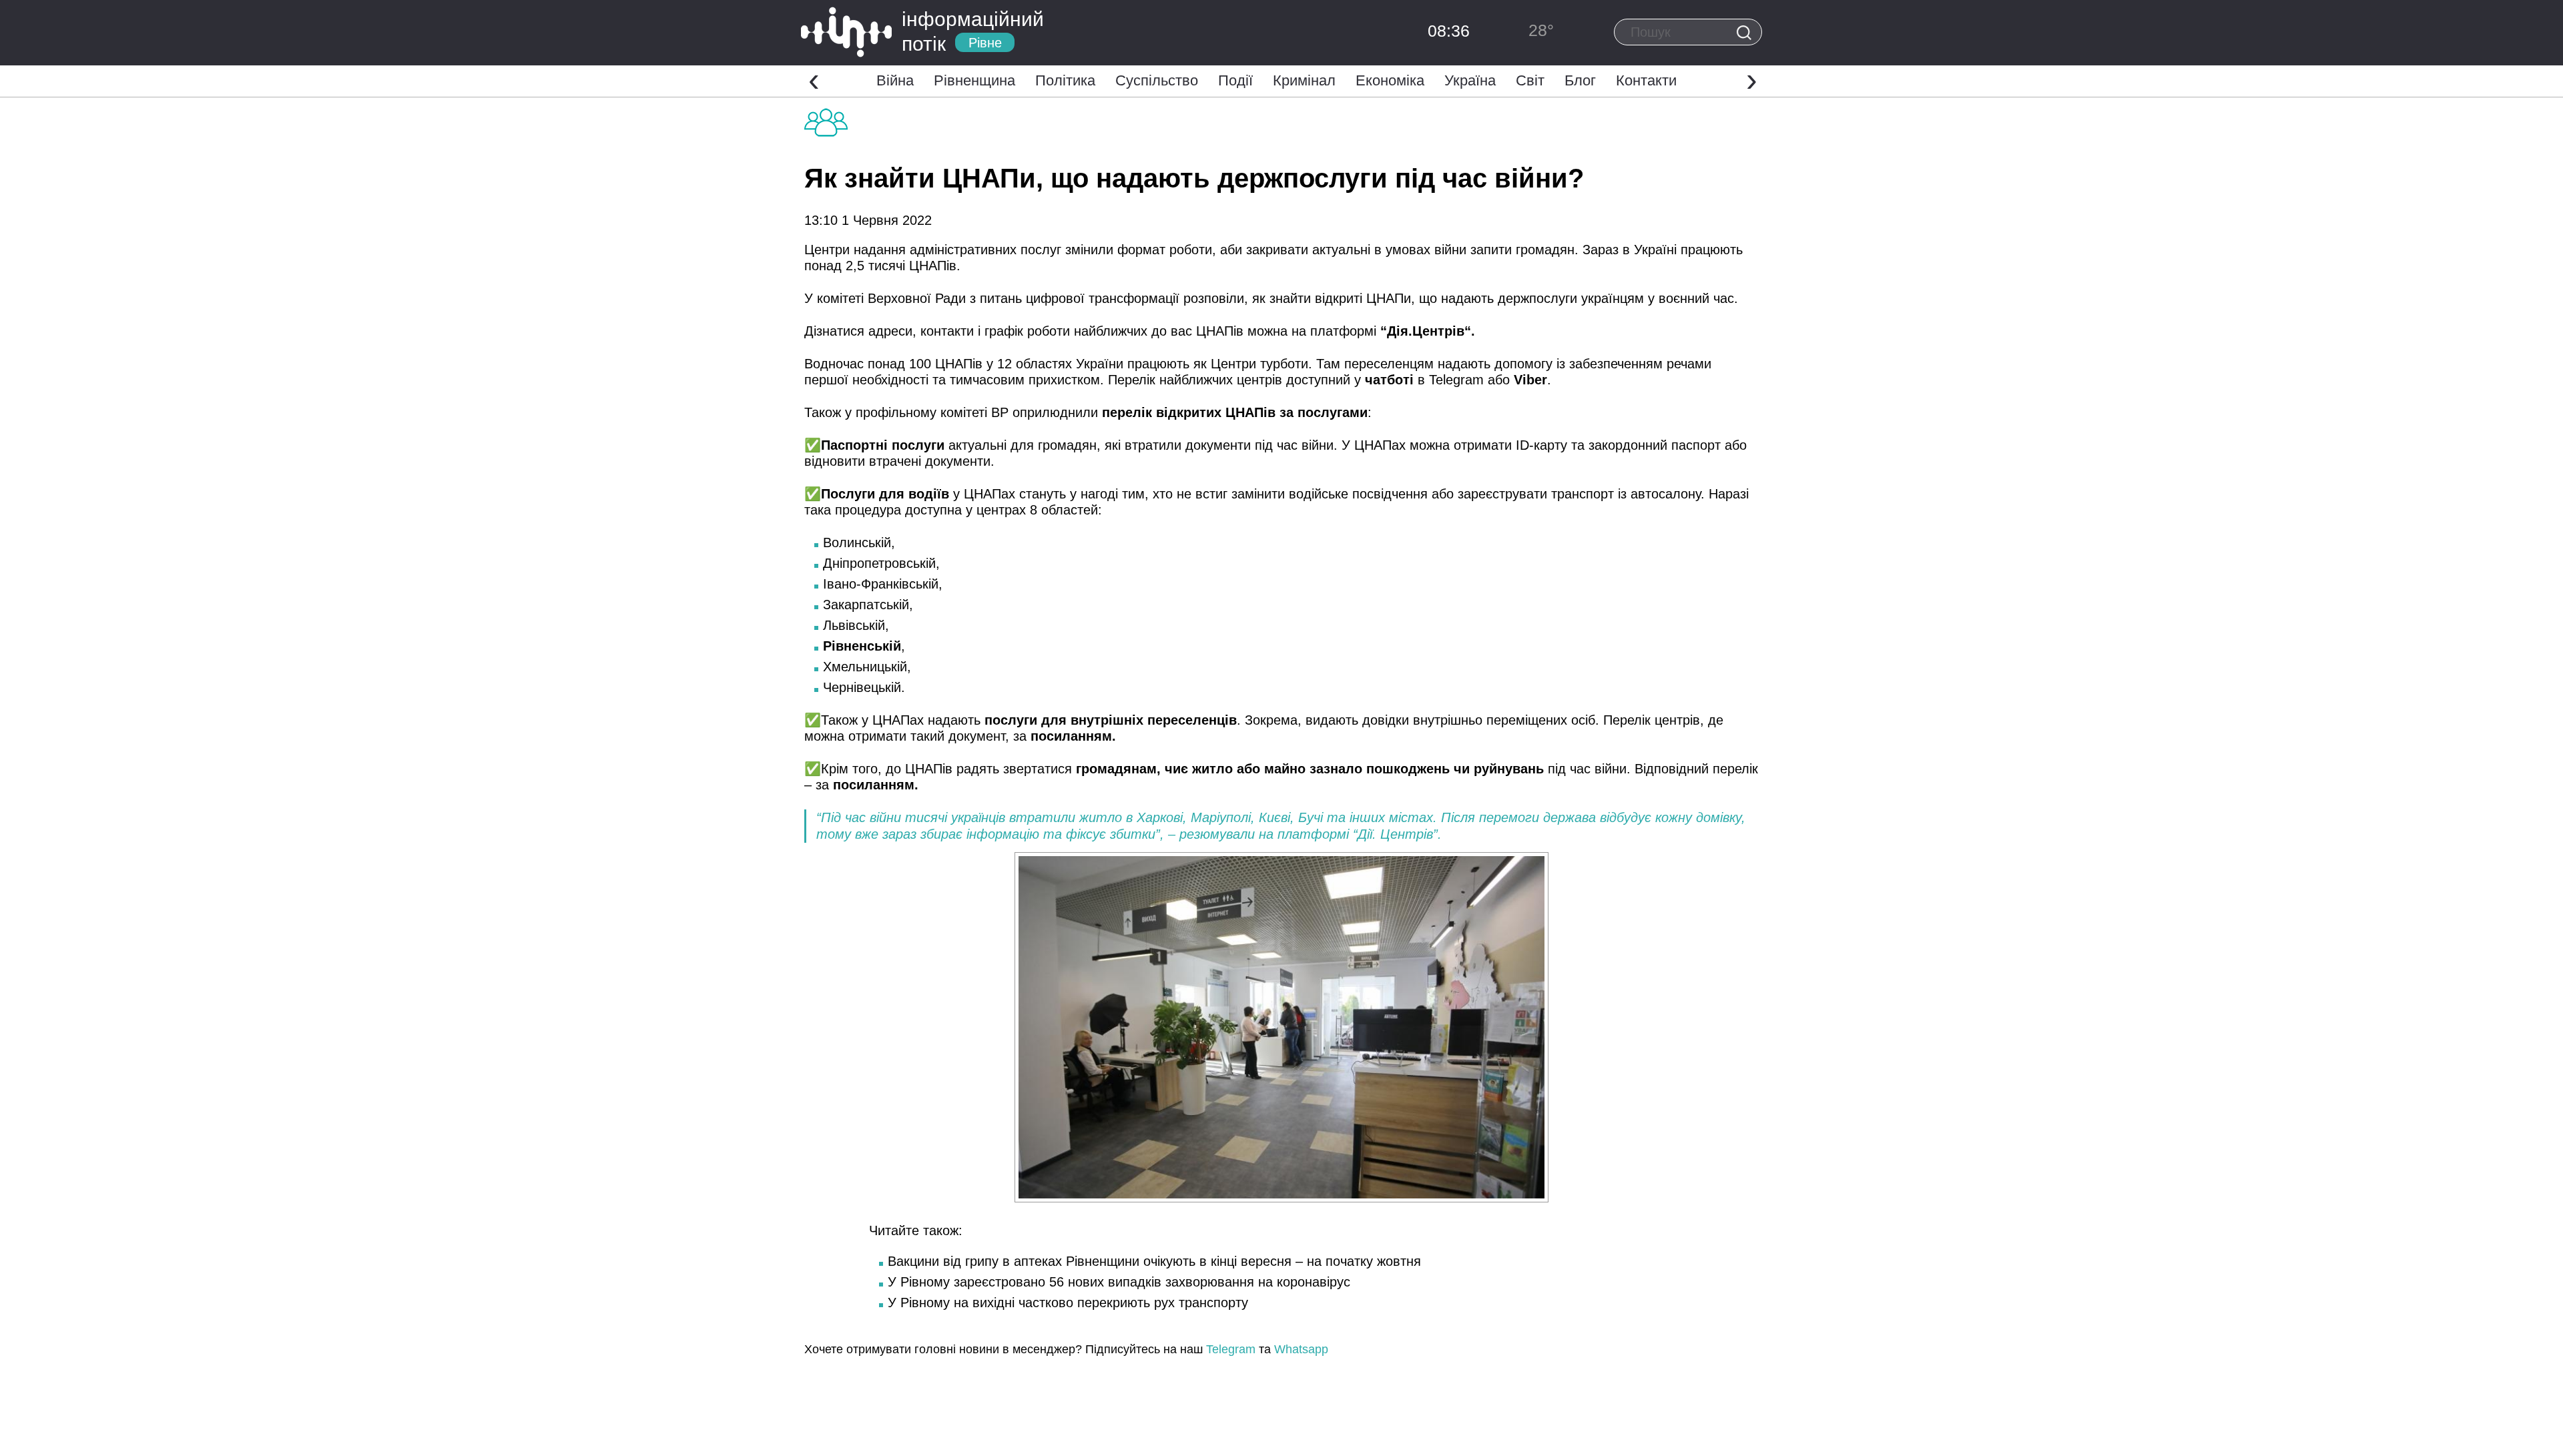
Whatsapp (1301, 1349)
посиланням (1071, 736)
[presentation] (814, 79)
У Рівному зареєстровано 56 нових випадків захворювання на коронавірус (1119, 1282)
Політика (1065, 80)
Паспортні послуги (883, 445)
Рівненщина (974, 80)
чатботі (1389, 380)
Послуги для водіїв (885, 494)
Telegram (1231, 1349)
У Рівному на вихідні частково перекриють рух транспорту (1068, 1303)
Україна (1470, 80)
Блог (1580, 80)
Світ (1530, 80)
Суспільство (1157, 80)
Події (1235, 80)
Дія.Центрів (1426, 331)
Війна (895, 80)
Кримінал (1304, 80)
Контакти (1646, 80)
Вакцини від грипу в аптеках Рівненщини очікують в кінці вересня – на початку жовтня (1154, 1261)
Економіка (1390, 80)
